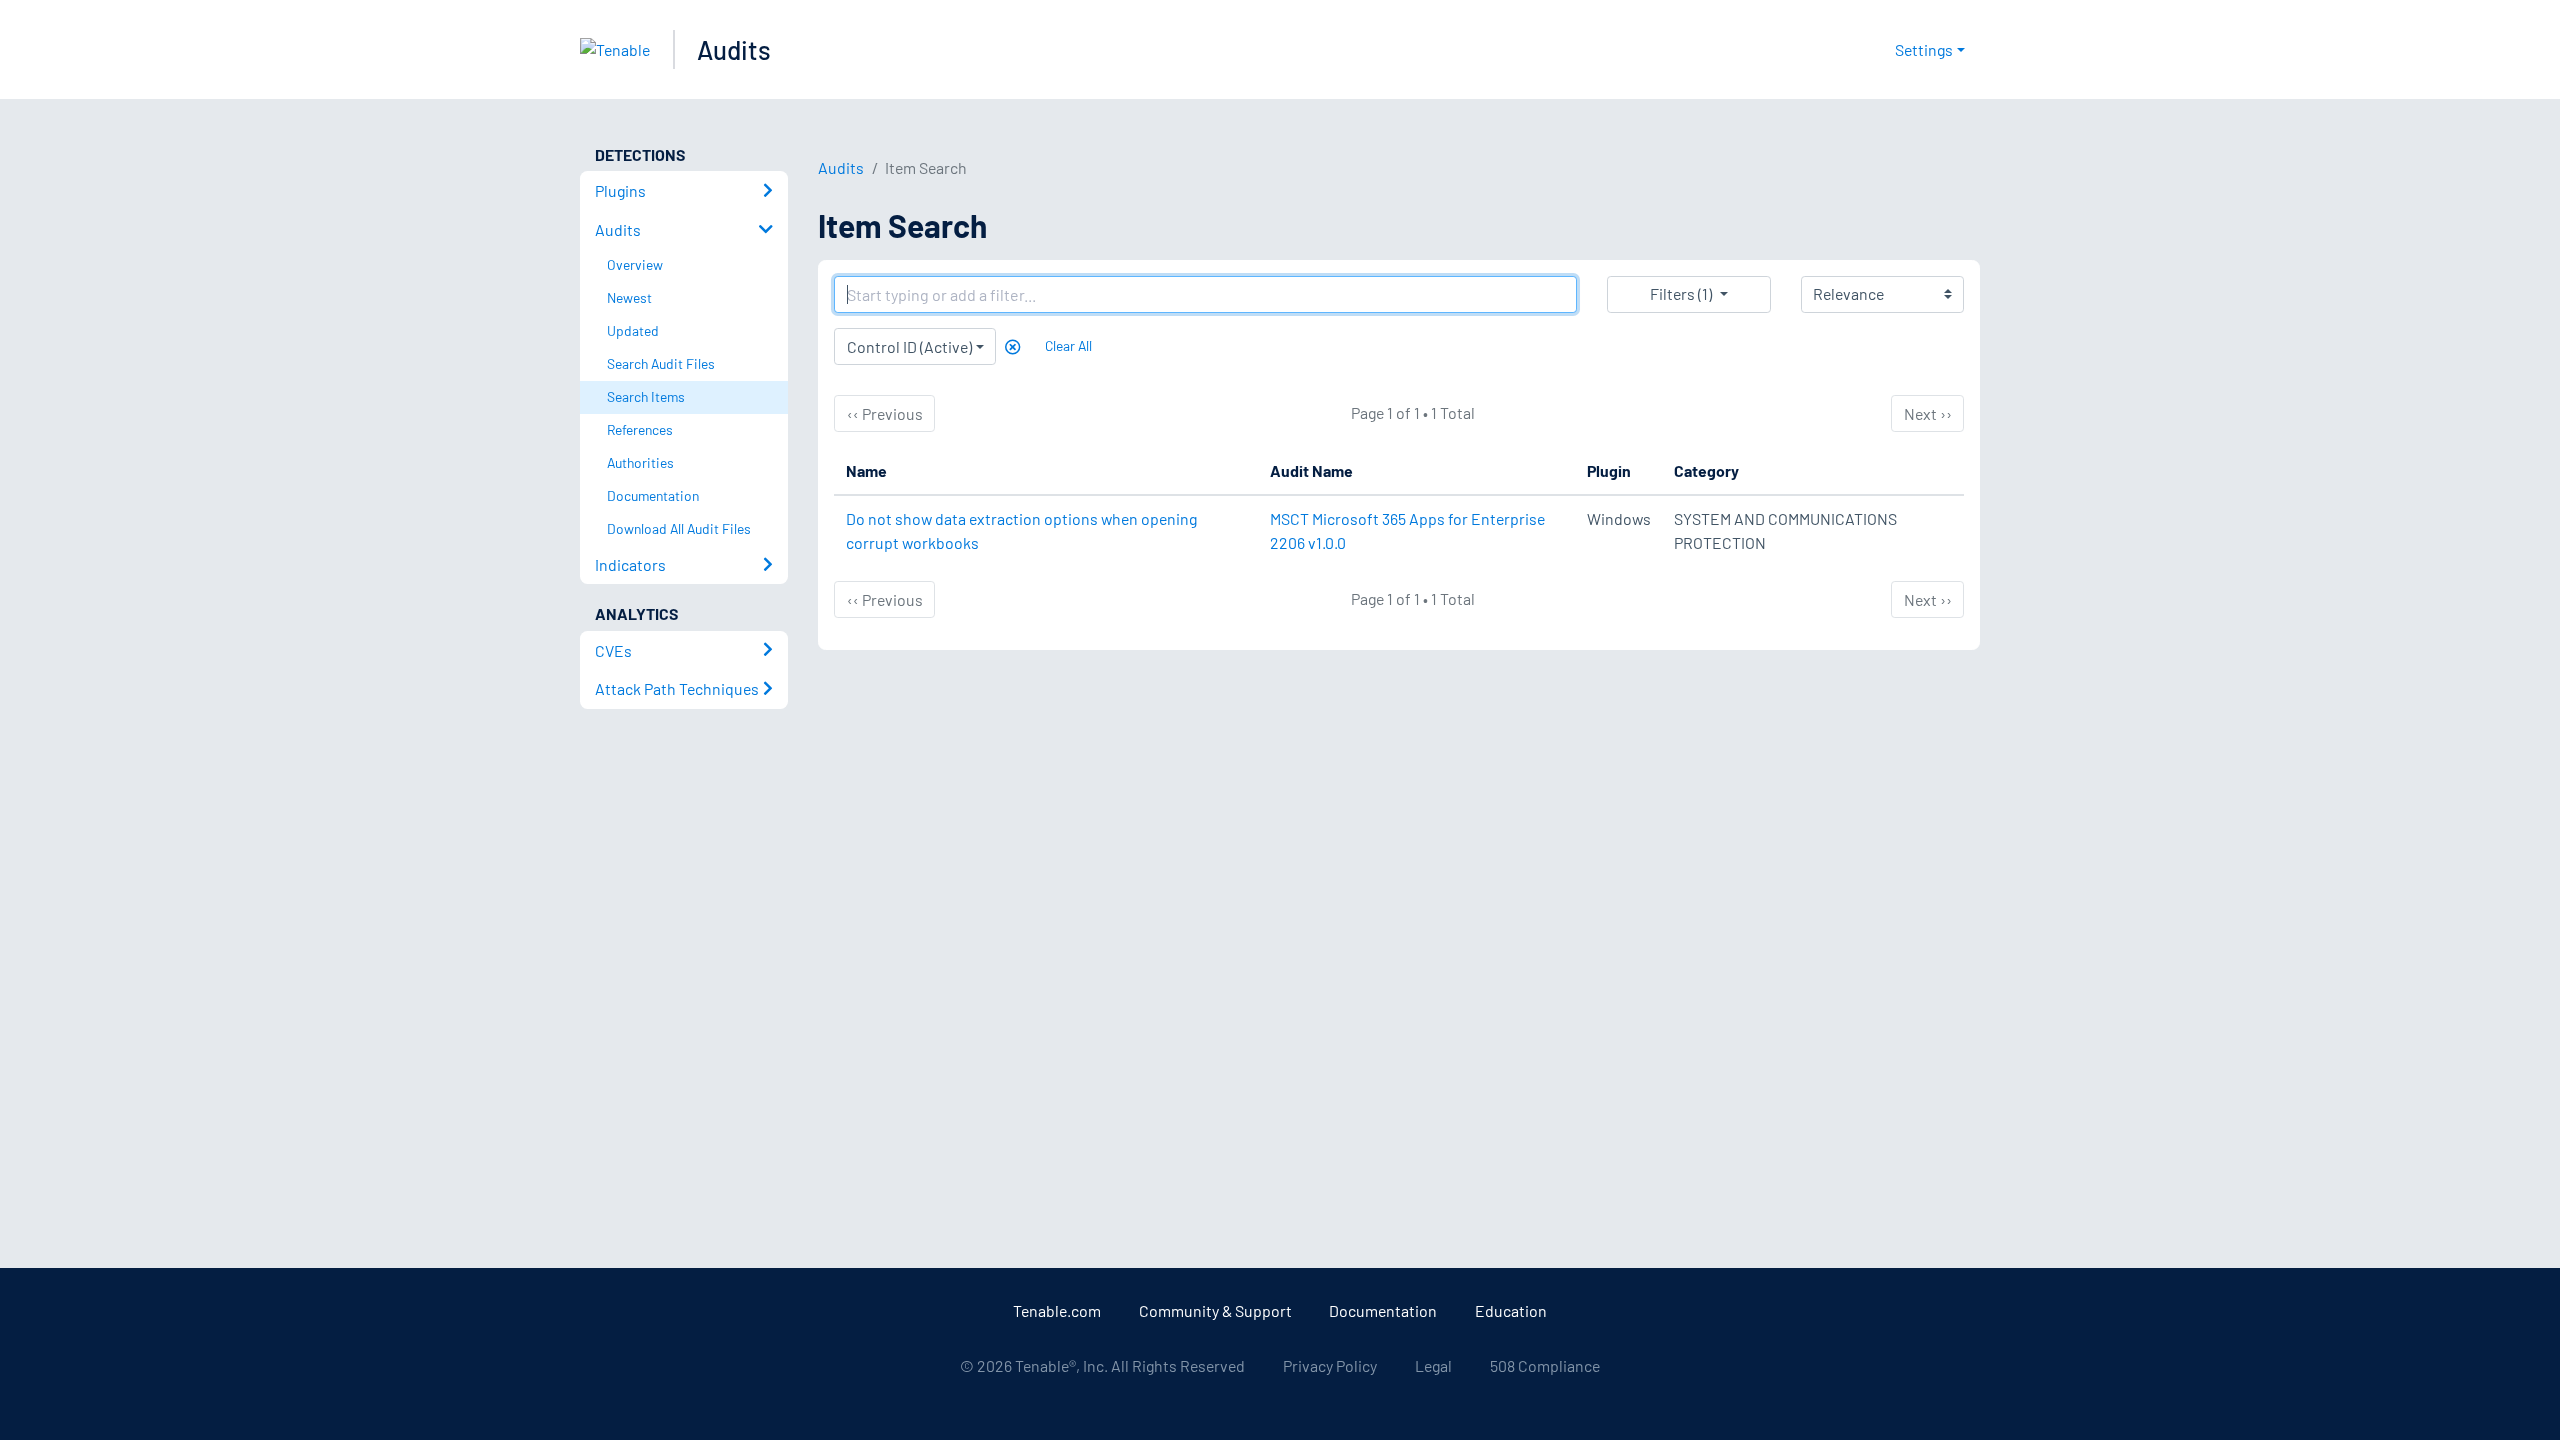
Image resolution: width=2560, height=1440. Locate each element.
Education (1511, 1310)
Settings (1924, 49)
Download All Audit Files (679, 528)
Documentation (1383, 1310)
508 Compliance (1545, 1365)
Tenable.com (1057, 1310)
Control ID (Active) (909, 346)
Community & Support (1215, 1310)
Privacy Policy (1330, 1365)
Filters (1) (1681, 293)
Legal (1433, 1365)
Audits (734, 49)
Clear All (1068, 345)
